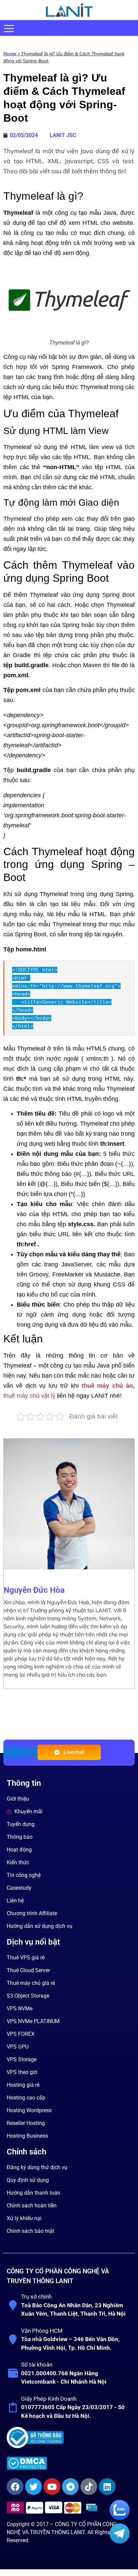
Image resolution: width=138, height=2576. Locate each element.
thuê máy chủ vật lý (29, 1396)
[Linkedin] (107, 2487)
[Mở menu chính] (9, 28)
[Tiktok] (89, 2487)
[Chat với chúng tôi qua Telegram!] (120, 2542)
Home (10, 54)
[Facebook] (15, 2487)
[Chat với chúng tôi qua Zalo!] (120, 2518)
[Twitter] (33, 2487)
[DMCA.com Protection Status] (68, 2463)
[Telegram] (70, 2487)
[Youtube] (52, 2487)
